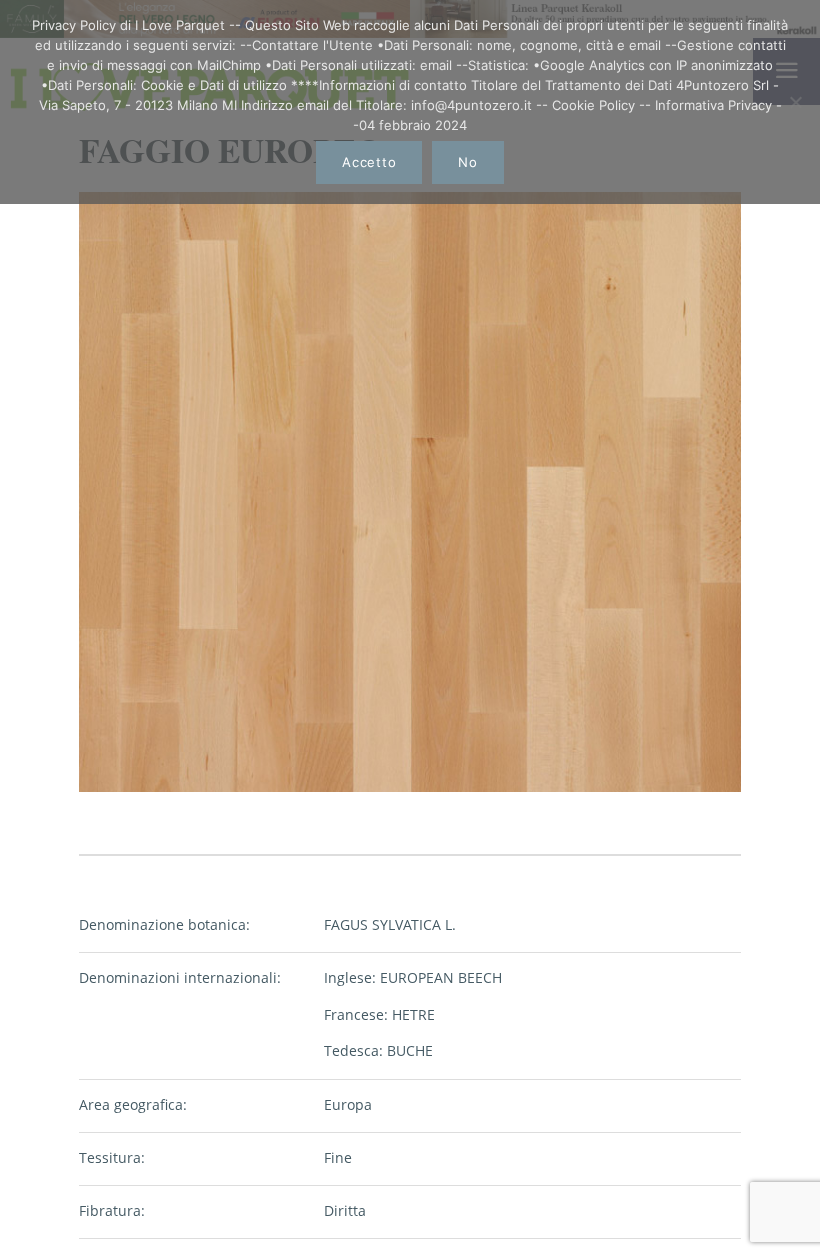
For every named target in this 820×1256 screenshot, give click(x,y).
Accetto (369, 162)
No (468, 162)
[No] (795, 102)
